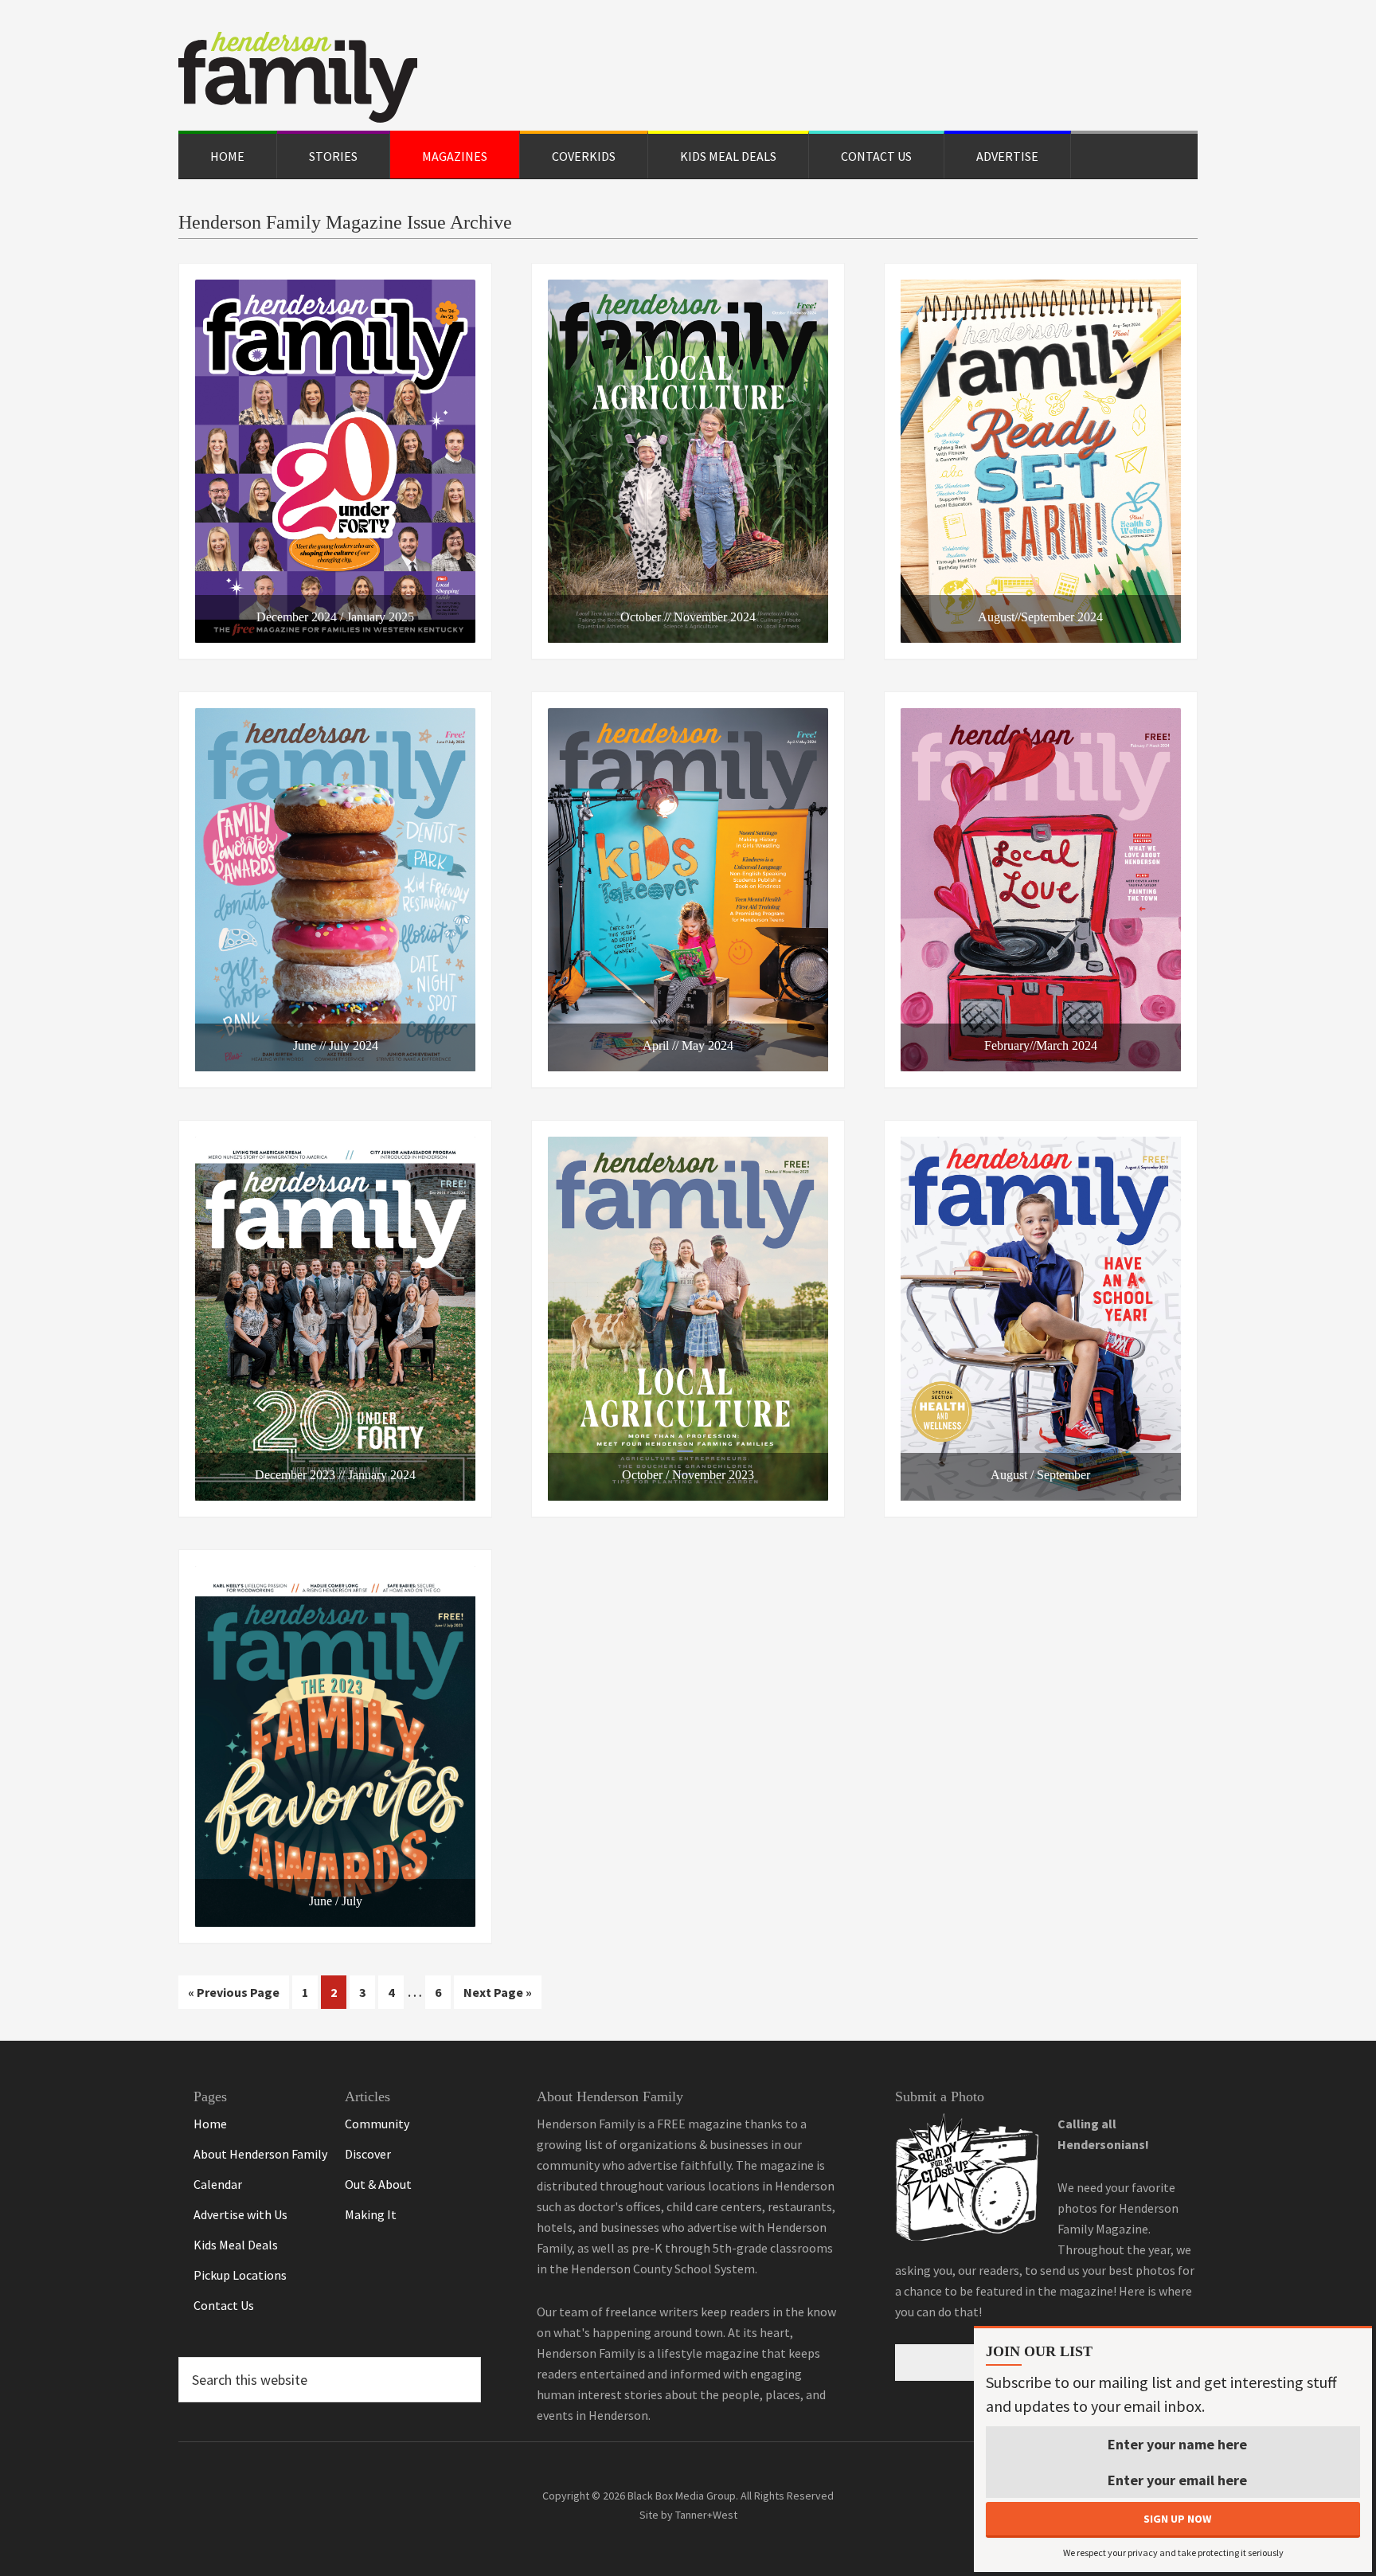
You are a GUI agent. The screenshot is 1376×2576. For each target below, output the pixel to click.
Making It (371, 2214)
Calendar (218, 2184)
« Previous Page (234, 1996)
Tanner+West (706, 2515)
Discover (368, 2154)
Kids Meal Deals (236, 2245)
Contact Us (224, 2305)
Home (210, 2124)
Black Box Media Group (682, 2496)
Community (377, 2124)
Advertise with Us (240, 2214)
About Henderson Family (260, 2154)
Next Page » (497, 1996)
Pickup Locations (240, 2275)
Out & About (378, 2184)
